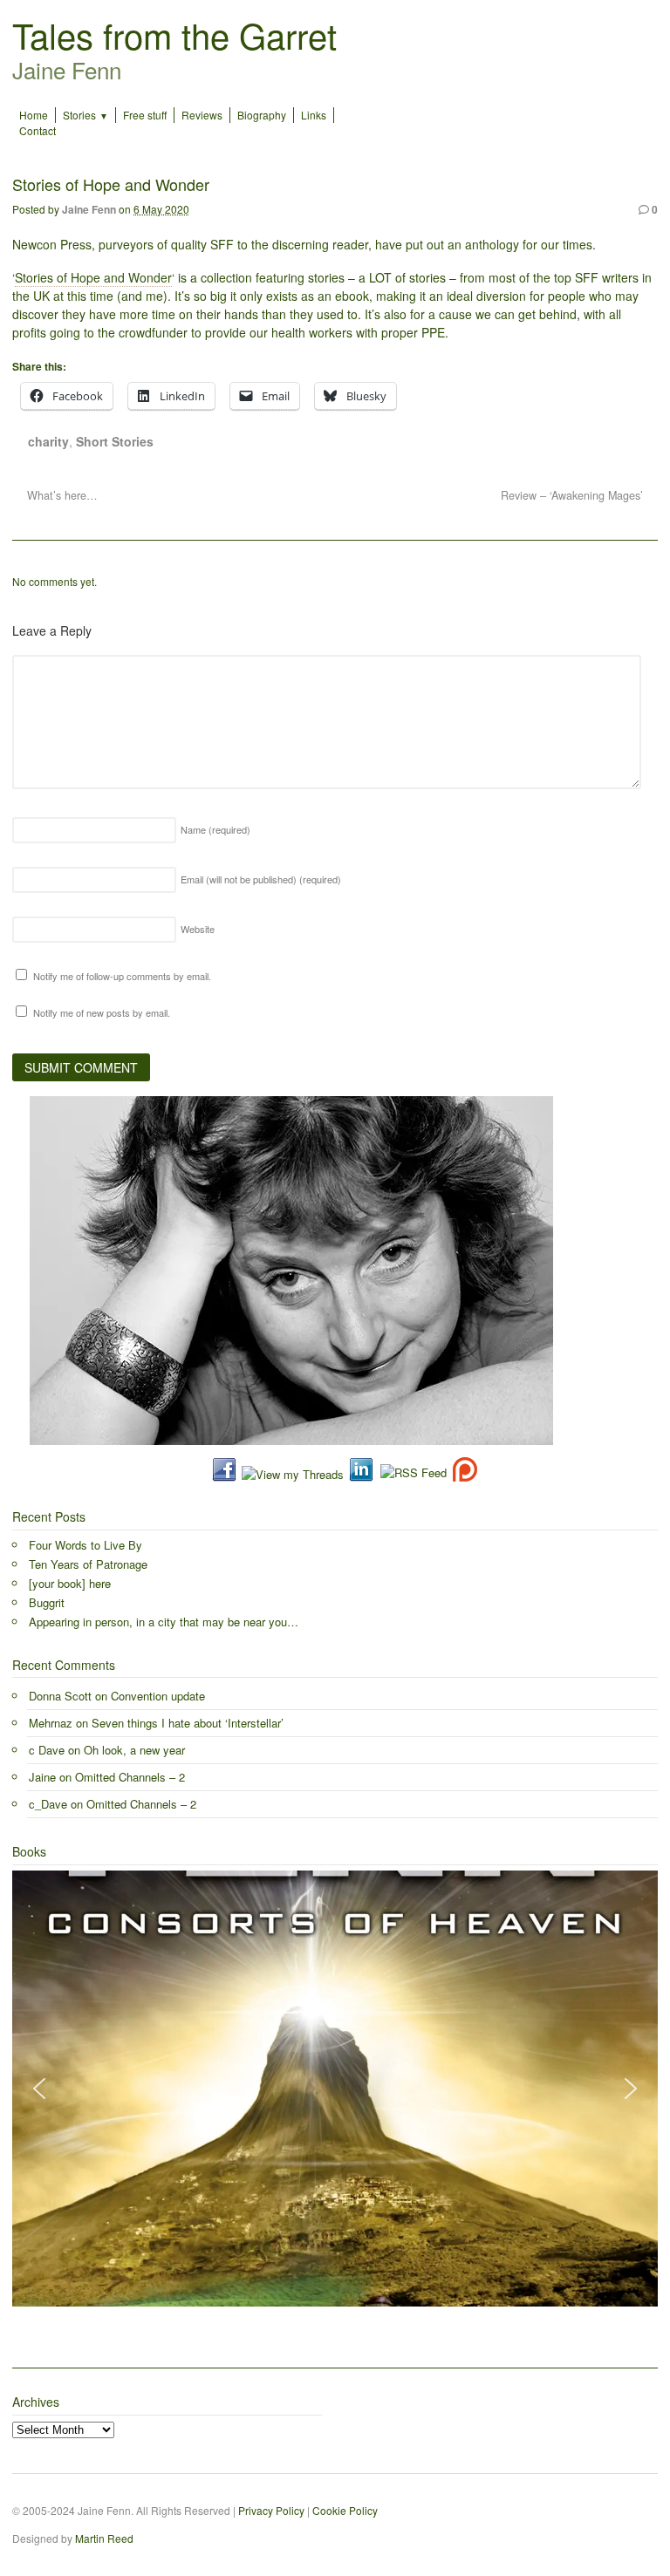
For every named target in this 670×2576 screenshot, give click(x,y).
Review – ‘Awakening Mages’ (574, 495)
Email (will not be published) (261, 879)
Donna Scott (60, 1696)
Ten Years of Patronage (88, 1564)
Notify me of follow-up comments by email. (122, 976)
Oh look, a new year (134, 1750)
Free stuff (145, 115)
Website (198, 929)
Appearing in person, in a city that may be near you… (164, 1622)
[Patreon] (462, 1474)
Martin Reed (104, 2538)
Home (34, 115)
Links (314, 115)
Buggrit (47, 1602)
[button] (39, 2089)
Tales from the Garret (174, 34)
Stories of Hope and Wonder (93, 277)
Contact (38, 130)
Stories (79, 115)
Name (215, 829)
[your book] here (70, 1583)
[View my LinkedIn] (361, 1474)
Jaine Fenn (89, 209)
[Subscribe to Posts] (413, 1474)
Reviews (202, 115)
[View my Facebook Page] (224, 1474)
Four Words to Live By (85, 1545)
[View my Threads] (293, 1474)
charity (48, 441)
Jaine (42, 1777)
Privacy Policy (271, 2510)
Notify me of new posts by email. (102, 1012)
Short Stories (115, 441)
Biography (262, 115)
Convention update (158, 1696)
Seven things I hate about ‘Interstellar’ (188, 1723)
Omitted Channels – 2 (130, 1777)
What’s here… (61, 495)
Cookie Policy (345, 2510)
